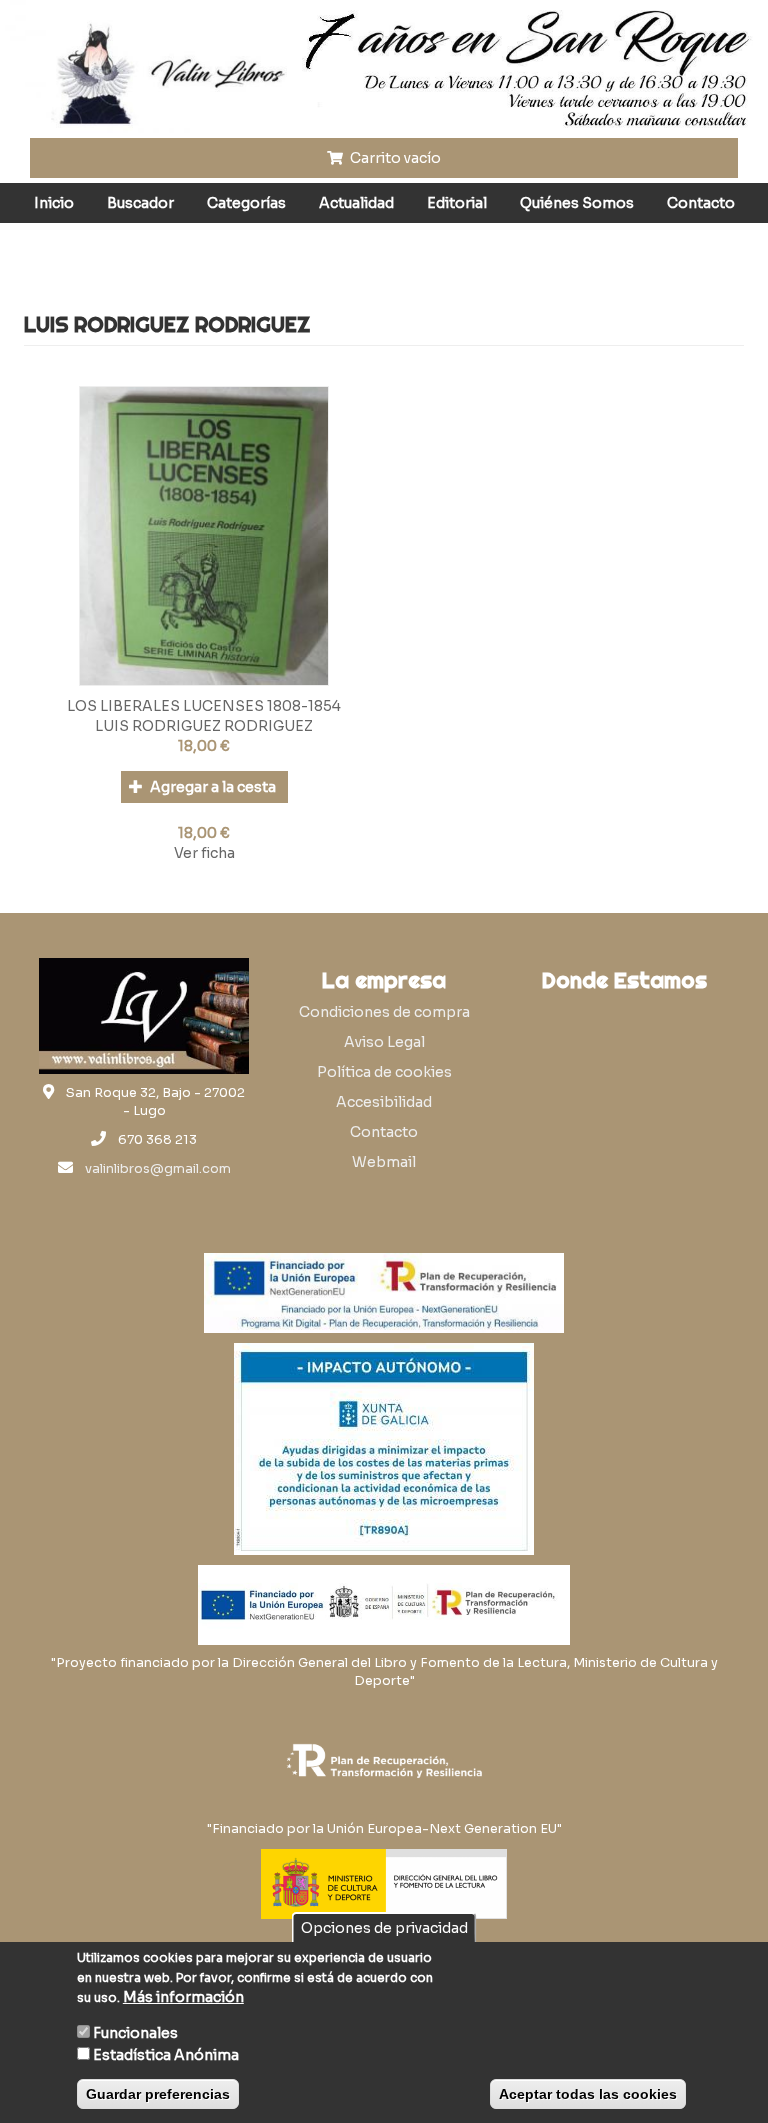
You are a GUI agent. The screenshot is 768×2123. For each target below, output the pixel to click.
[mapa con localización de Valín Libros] (624, 1097)
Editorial (457, 203)
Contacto (701, 203)
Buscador (140, 203)
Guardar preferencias (158, 2094)
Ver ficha (204, 853)
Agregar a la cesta (211, 787)
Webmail (384, 1162)
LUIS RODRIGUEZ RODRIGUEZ (204, 726)
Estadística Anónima (166, 2055)
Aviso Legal (384, 1042)
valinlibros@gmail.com (158, 1169)
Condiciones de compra (384, 1012)
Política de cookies (384, 1072)
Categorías (246, 203)
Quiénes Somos (577, 203)
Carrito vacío (394, 158)
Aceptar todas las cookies (588, 2094)
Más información (183, 1997)
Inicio (54, 203)
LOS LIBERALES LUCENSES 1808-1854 (204, 706)
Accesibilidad (384, 1102)
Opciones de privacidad (384, 1928)
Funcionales (135, 2033)
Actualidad (356, 203)
